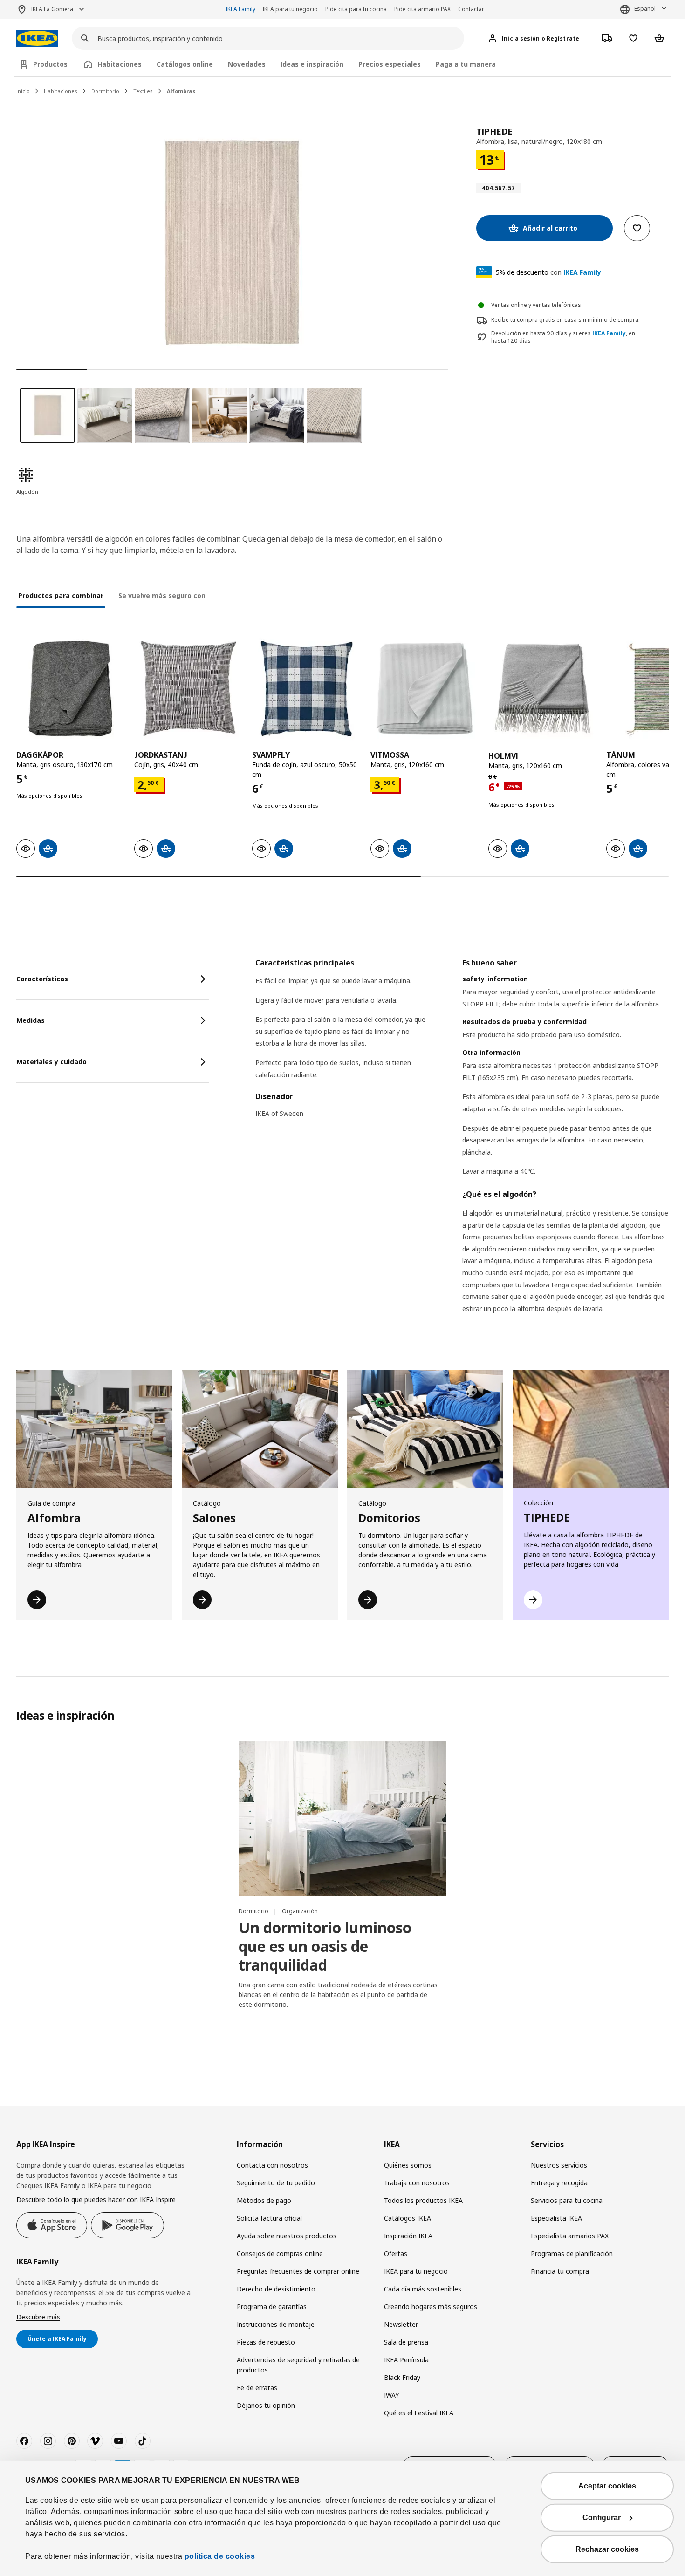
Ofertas (396, 2253)
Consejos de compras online (280, 2253)
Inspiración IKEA (408, 2236)
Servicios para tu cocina (567, 2200)
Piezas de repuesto (266, 2342)
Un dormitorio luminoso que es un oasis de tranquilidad (325, 1946)
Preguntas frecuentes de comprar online (298, 2271)
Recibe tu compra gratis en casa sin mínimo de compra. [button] (565, 320)
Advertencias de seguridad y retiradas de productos (298, 2365)
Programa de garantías (272, 2307)
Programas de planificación (572, 2253)
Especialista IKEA (556, 2218)
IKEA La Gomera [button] (52, 9)
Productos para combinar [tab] (61, 595)
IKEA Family (241, 9)
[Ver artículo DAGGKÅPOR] (71, 689)
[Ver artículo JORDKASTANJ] (188, 689)
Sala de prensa (406, 2342)
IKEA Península (406, 2360)
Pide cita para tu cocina (356, 9)
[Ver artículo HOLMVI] (543, 689)
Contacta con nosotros (272, 2165)
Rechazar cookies (607, 2549)
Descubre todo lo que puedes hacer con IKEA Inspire (96, 2199)
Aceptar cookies (607, 2486)
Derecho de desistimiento (276, 2289)
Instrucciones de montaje (276, 2324)
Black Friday (402, 2377)
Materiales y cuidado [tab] (51, 1062)
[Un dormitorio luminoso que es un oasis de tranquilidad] (342, 1819)
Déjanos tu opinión (266, 2405)
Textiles (143, 91)
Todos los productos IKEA (423, 2200)
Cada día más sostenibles (423, 2289)
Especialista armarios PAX (570, 2236)
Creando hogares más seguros (431, 2307)
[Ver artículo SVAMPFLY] (306, 689)
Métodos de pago (264, 2200)
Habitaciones (61, 91)
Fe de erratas (257, 2388)
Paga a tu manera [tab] (466, 64)
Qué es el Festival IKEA (419, 2413)
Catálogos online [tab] (185, 64)
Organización (300, 1911)
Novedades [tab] (247, 64)
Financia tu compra (560, 2271)
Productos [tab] (50, 64)
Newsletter (401, 2324)
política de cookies (220, 2556)
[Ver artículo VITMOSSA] (425, 689)
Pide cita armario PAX (422, 9)
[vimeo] (95, 2441)
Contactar (471, 9)
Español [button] (645, 9)
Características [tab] (42, 979)
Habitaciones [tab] (120, 64)
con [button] (548, 272)
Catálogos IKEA (408, 2218)
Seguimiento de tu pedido (276, 2183)
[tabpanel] (462, 1147)
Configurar (602, 2518)
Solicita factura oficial (269, 2218)
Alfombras (181, 91)
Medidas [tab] (31, 1020)
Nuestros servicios (559, 2165)
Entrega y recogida (559, 2183)
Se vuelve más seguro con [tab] (162, 595)
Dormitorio (105, 91)
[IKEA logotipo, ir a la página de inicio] (37, 38)
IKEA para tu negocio (290, 9)
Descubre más (38, 2317)
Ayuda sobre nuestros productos (287, 2236)
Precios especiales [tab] (390, 64)
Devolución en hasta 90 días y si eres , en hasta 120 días (563, 337)
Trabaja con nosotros (417, 2183)
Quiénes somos (408, 2165)
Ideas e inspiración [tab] (312, 64)
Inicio (23, 91)
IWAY (391, 2395)
